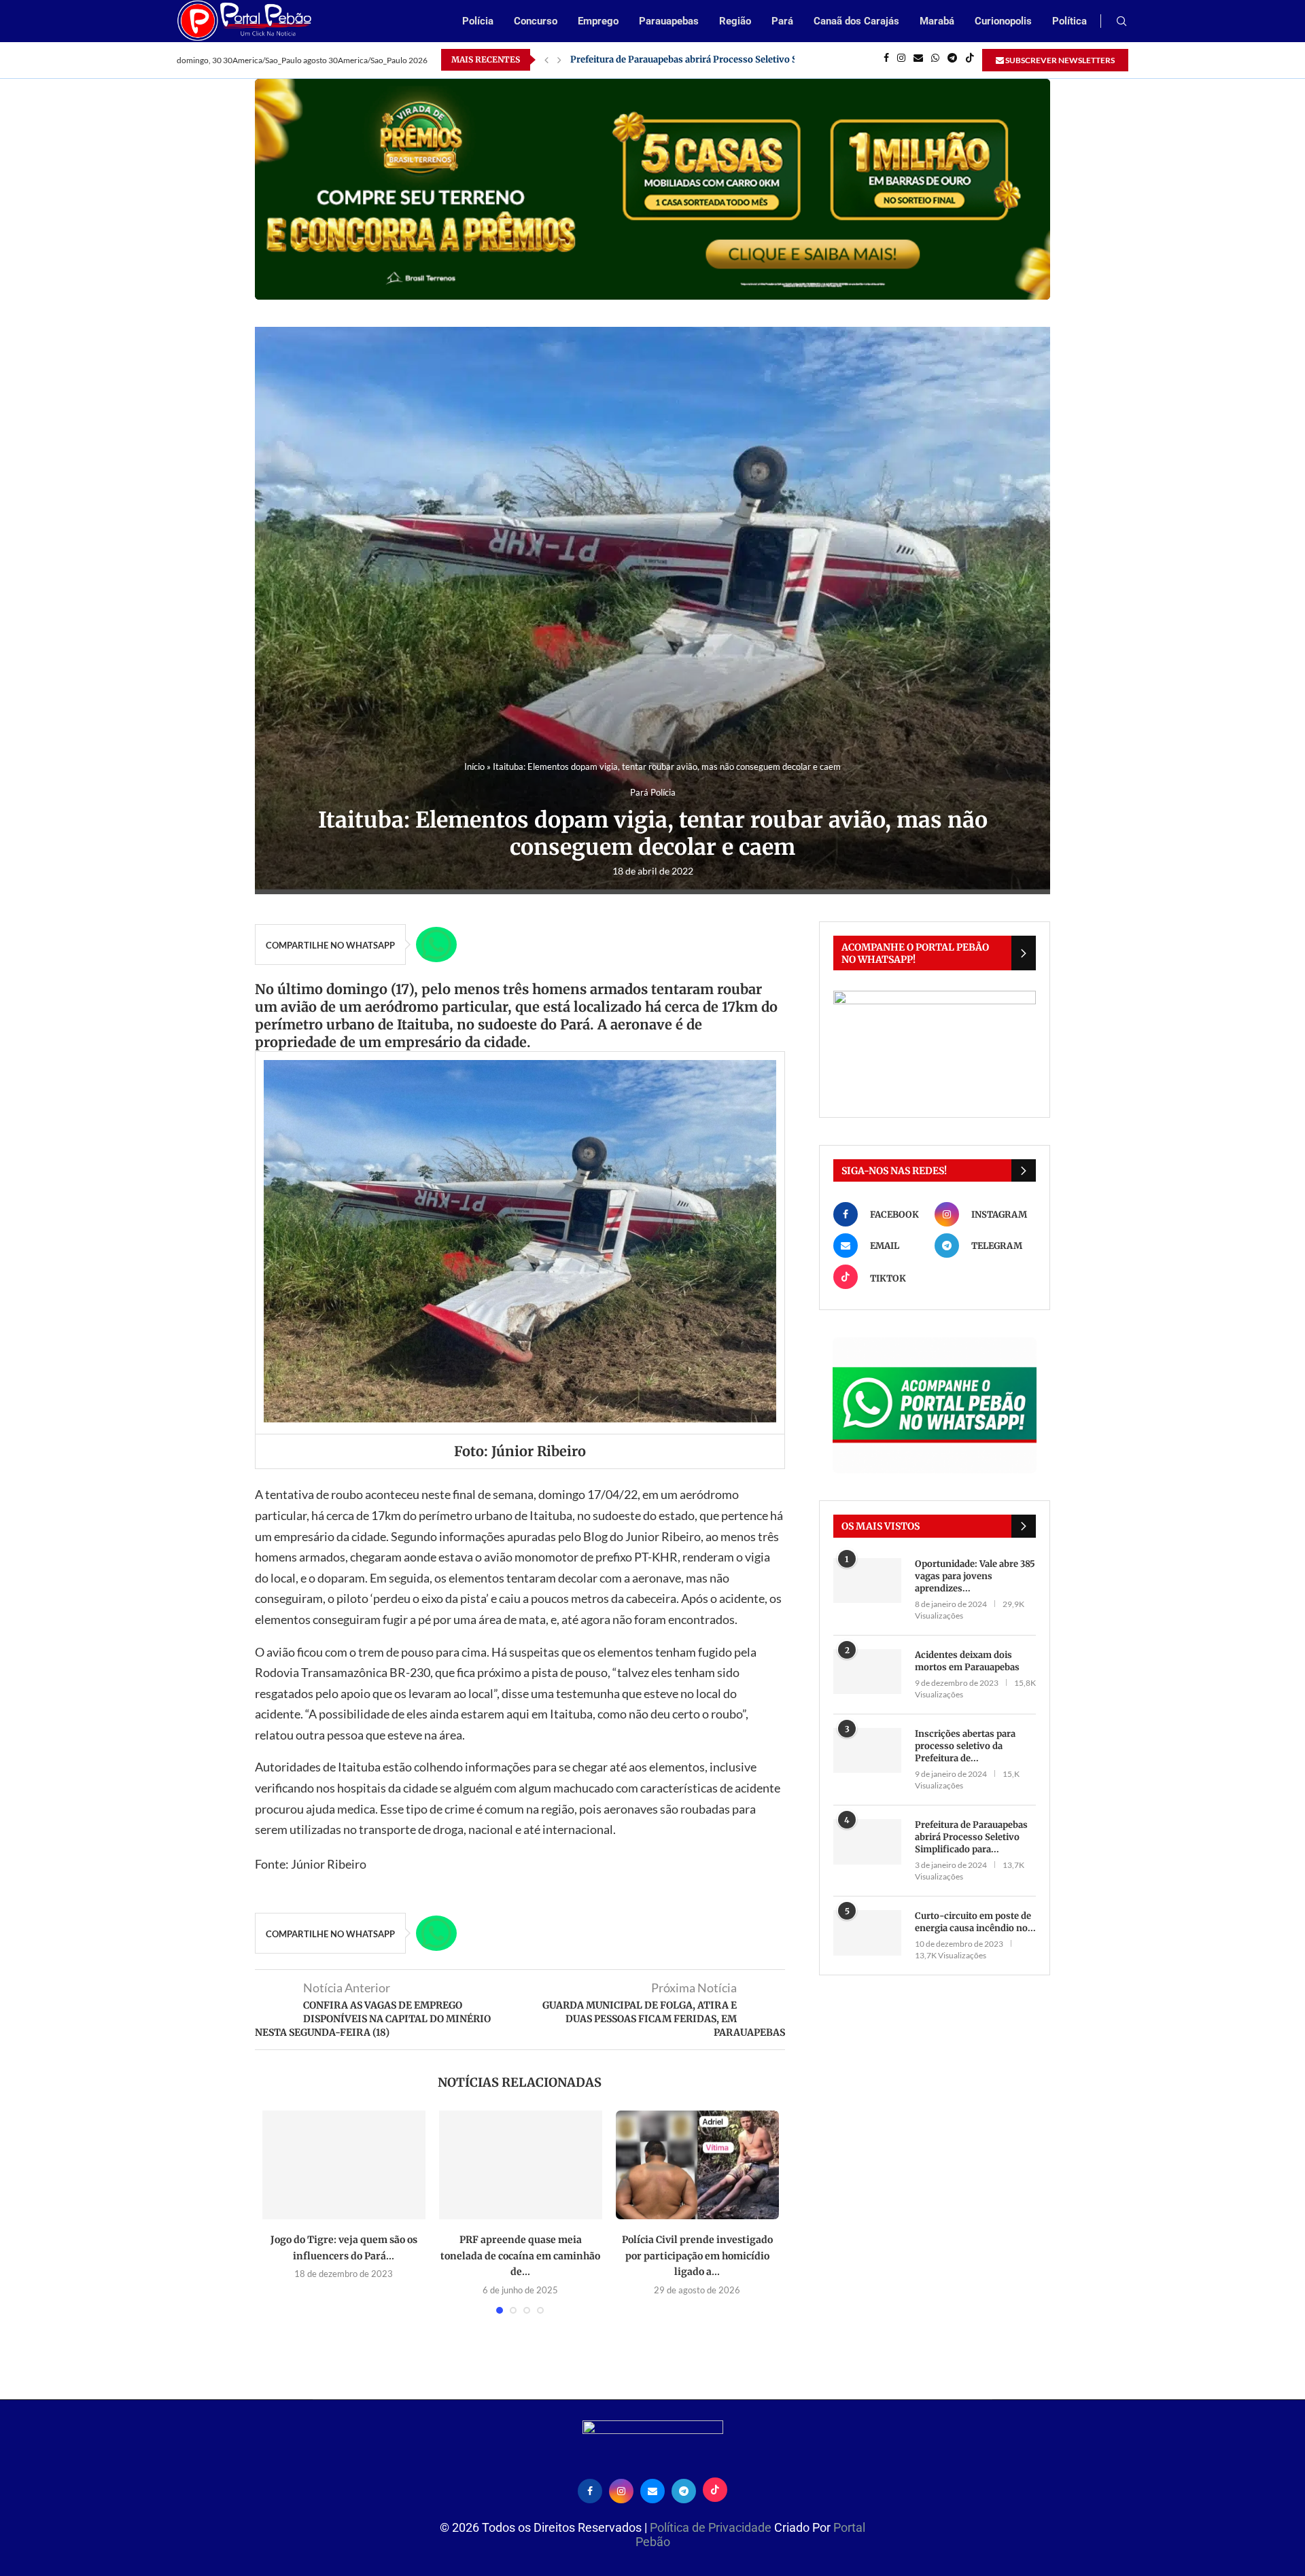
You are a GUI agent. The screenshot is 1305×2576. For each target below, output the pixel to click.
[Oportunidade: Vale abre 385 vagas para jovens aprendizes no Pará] (867, 1581)
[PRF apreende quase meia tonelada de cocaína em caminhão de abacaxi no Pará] (521, 2165)
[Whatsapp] (935, 60)
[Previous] (546, 60)
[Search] (1121, 22)
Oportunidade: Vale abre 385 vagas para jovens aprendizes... (975, 1576)
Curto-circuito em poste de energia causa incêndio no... (975, 1922)
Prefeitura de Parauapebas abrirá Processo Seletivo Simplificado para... (971, 1837)
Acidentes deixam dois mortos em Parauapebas (967, 1661)
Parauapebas (669, 21)
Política (1069, 21)
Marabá (937, 21)
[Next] (559, 60)
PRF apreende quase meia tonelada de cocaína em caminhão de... (520, 2256)
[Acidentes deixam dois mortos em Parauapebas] (867, 1672)
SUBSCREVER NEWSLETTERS (1059, 60)
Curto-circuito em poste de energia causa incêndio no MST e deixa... (717, 59)
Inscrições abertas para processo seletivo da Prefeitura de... (965, 1746)
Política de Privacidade (712, 2527)
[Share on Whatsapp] (436, 945)
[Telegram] (952, 60)
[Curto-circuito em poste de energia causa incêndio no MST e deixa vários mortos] (867, 1933)
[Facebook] (886, 60)
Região (735, 21)
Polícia (478, 21)
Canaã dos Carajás (856, 21)
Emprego (598, 21)
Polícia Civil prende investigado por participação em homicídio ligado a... (697, 2256)
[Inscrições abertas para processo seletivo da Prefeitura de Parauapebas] (867, 1751)
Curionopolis (1003, 21)
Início (474, 766)
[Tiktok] (970, 60)
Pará (782, 21)
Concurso (536, 21)
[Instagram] (901, 60)
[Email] (918, 60)
